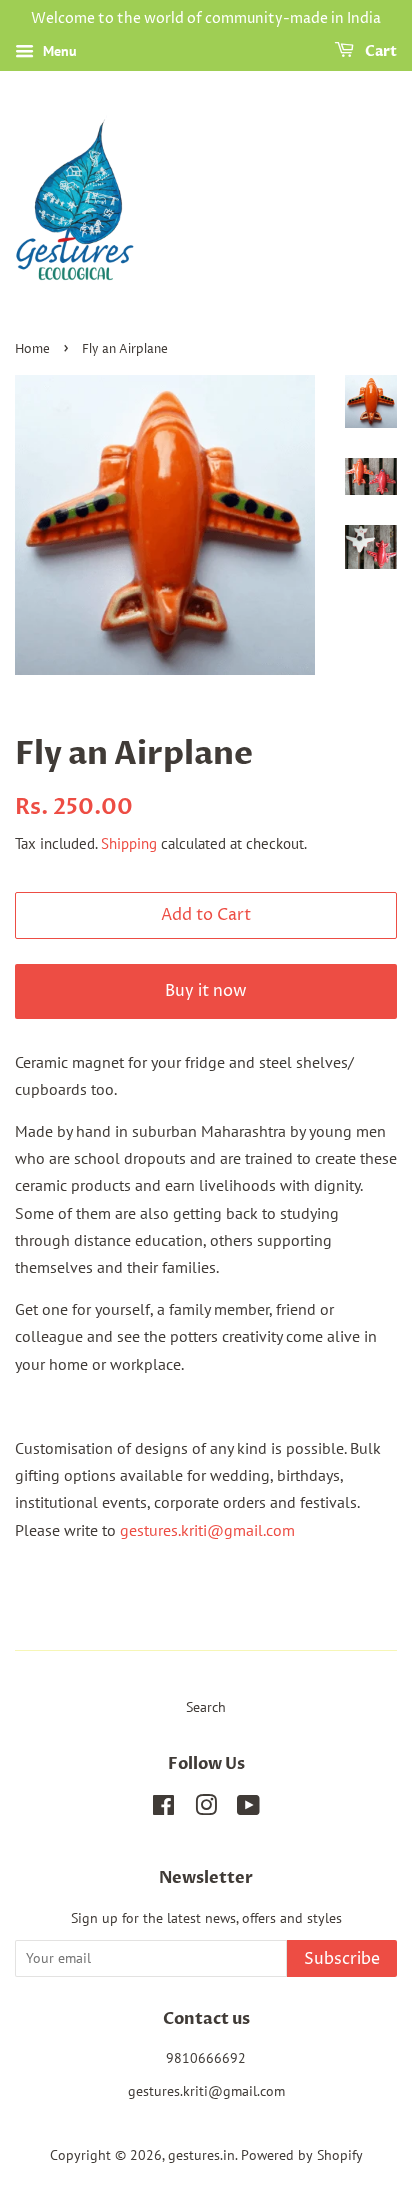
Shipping (129, 843)
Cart (379, 51)
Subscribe (342, 1959)
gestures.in (201, 2155)
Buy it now (206, 991)
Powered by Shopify (302, 2155)
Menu (58, 51)
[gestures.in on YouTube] (248, 1809)
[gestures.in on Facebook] (163, 1809)
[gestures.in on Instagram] (206, 1809)
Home (32, 349)
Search (206, 1707)
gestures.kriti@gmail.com (207, 1530)
